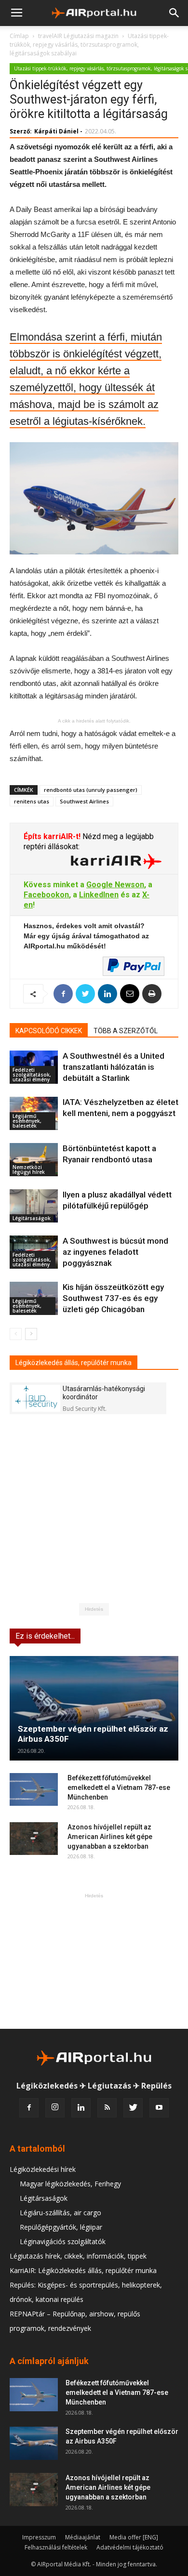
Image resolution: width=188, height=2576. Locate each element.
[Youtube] (159, 2108)
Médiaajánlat (83, 2537)
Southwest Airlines (84, 801)
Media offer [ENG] (134, 2537)
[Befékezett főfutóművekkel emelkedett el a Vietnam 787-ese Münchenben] (34, 1790)
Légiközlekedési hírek (43, 2169)
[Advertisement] (94, 1961)
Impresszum (39, 2537)
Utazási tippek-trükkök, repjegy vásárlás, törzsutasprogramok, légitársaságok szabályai (89, 45)
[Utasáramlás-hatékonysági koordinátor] (36, 1398)
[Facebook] (29, 2108)
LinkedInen (99, 895)
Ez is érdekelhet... (45, 1636)
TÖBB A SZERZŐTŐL (126, 1031)
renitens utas (32, 801)
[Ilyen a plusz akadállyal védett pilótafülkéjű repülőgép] (34, 1206)
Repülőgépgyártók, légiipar (61, 2227)
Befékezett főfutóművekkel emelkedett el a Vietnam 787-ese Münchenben (119, 1787)
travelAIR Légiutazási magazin (78, 36)
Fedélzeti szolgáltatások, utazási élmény (32, 1075)
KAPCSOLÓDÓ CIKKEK (49, 1031)
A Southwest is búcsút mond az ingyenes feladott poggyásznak (115, 1252)
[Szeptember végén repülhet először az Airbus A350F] (94, 1708)
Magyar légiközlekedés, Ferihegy (70, 2184)
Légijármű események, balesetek (27, 1121)
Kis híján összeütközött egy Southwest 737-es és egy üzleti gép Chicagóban (113, 1298)
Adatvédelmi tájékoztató (130, 2547)
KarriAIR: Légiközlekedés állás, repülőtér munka (83, 2270)
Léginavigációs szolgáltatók (63, 2241)
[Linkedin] (81, 2108)
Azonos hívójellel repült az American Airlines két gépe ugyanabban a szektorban (110, 1837)
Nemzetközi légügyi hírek (29, 1170)
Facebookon (46, 895)
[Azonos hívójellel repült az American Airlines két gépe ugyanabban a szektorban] (34, 1839)
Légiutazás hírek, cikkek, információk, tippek (78, 2256)
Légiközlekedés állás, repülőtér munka (74, 1363)
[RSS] (107, 2108)
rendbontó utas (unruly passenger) (91, 790)
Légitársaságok (32, 1218)
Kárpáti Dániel (56, 131)
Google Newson (115, 885)
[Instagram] (55, 2108)
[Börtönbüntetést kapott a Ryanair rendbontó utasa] (34, 1160)
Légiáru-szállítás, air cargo (60, 2213)
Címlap (19, 36)
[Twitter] (133, 2108)
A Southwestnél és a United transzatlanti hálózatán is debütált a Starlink (114, 1067)
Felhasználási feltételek (56, 2547)
